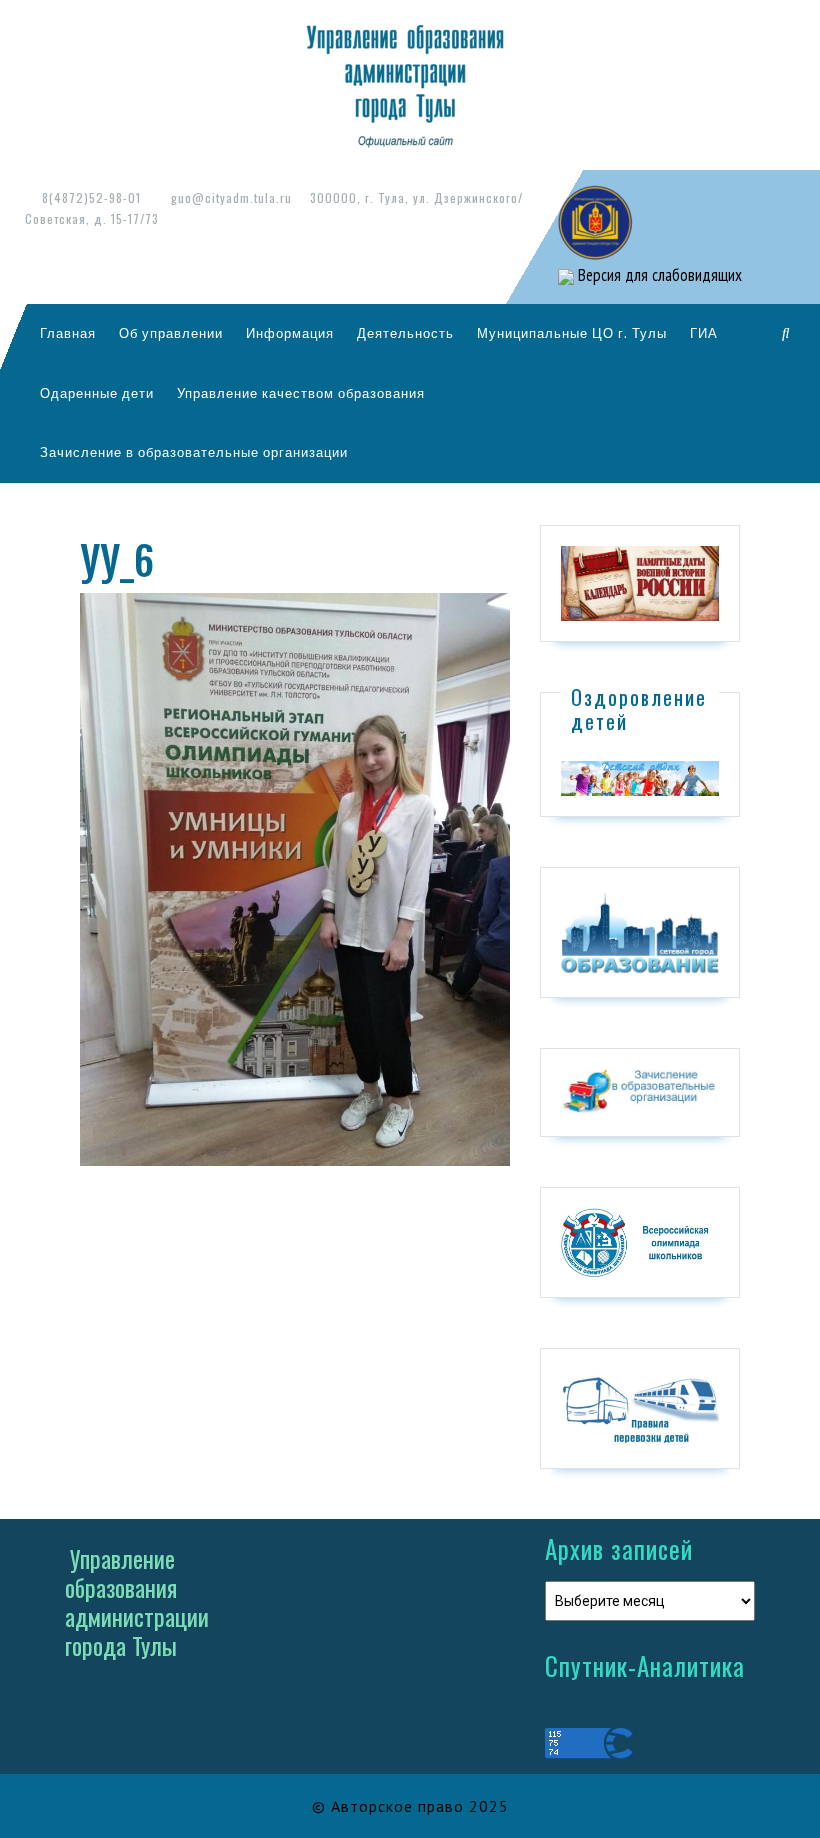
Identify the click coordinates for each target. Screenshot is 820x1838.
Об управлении (171, 333)
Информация (290, 333)
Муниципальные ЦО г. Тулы (572, 333)
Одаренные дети (97, 393)
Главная (68, 333)
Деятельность (405, 333)
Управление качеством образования (301, 393)
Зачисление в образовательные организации (194, 452)
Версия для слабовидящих (658, 275)
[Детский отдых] (640, 777)
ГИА (704, 333)
